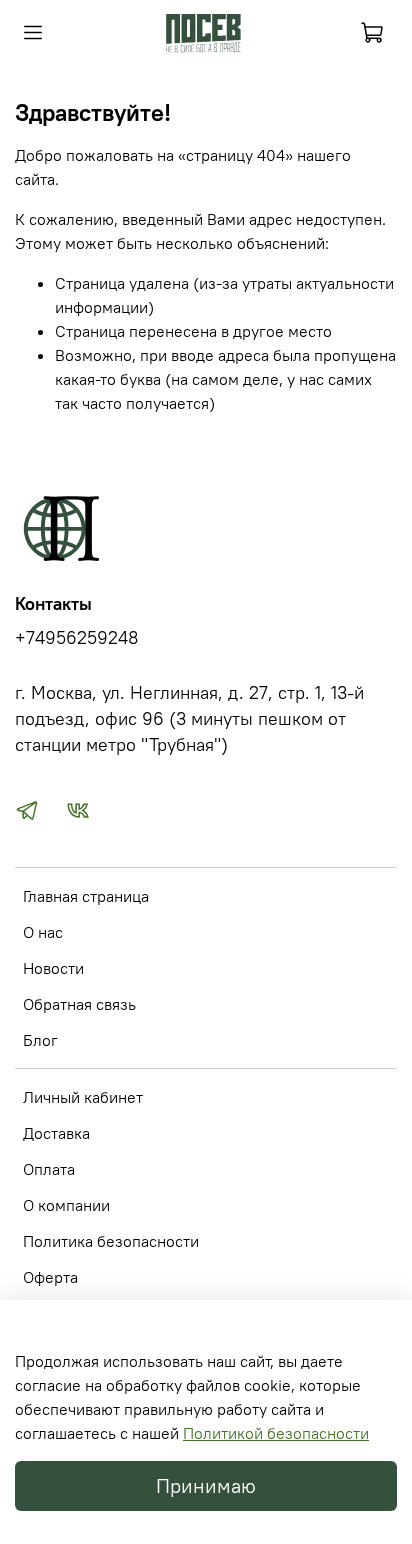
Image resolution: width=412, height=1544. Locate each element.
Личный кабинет (83, 1097)
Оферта (50, 1277)
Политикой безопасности (276, 1433)
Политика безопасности (111, 1241)
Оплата (49, 1169)
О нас (43, 932)
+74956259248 (77, 638)
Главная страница (86, 896)
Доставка (56, 1133)
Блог (40, 1040)
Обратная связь (79, 1004)
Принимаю (206, 1485)
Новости (53, 968)
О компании (66, 1205)
